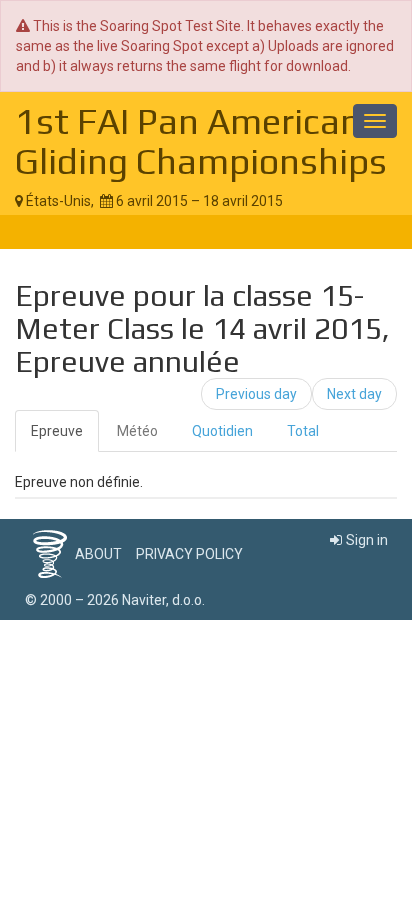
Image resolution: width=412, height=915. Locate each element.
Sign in (367, 540)
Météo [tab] (137, 431)
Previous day (256, 394)
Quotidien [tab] (222, 431)
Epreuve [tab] (57, 431)
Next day (354, 394)
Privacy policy (189, 554)
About (98, 554)
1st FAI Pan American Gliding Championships (201, 141)
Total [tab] (303, 431)
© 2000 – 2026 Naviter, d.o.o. (115, 600)
